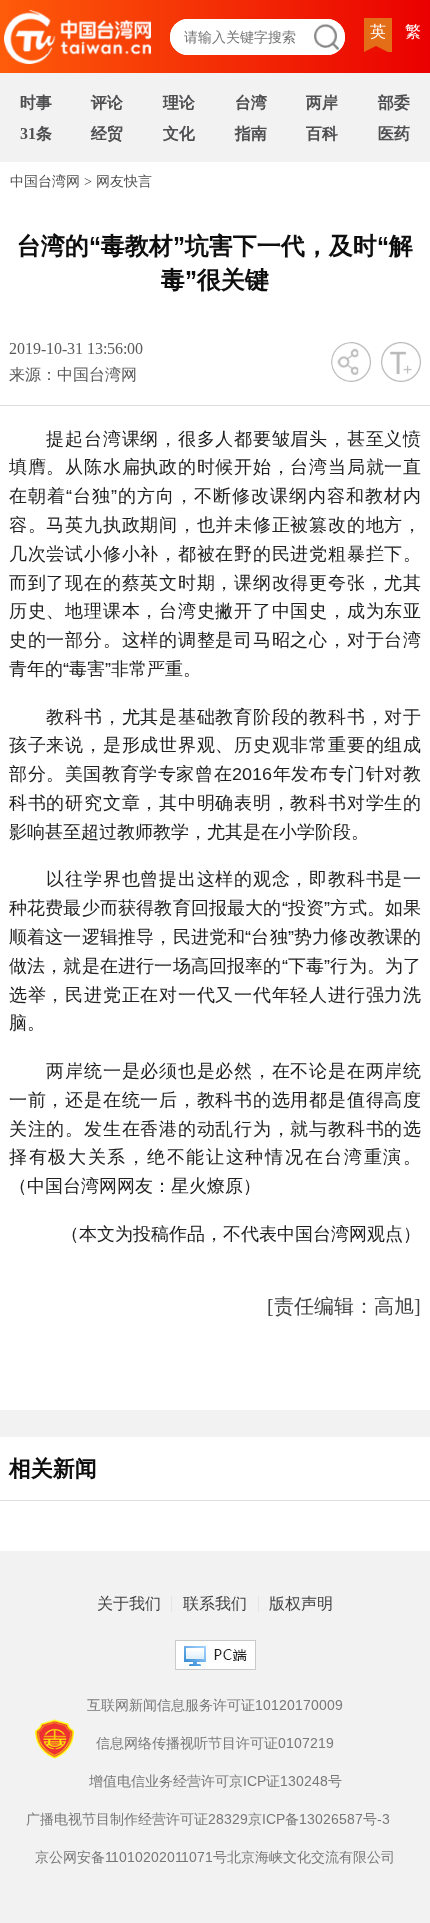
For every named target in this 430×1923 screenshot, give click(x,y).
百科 (322, 133)
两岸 (322, 102)
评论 (107, 102)
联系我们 (215, 1604)
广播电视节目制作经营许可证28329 (137, 1819)
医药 (394, 133)
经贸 (107, 133)
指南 (251, 133)
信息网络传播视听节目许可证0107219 (215, 1743)
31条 (36, 133)
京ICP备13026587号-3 (319, 1819)
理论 (179, 102)
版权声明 (301, 1604)
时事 (36, 102)
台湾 (251, 102)
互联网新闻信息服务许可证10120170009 (215, 1705)
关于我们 (129, 1604)
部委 (394, 102)
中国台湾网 (45, 181)
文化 (179, 133)
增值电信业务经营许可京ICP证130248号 (215, 1781)
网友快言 (124, 181)
